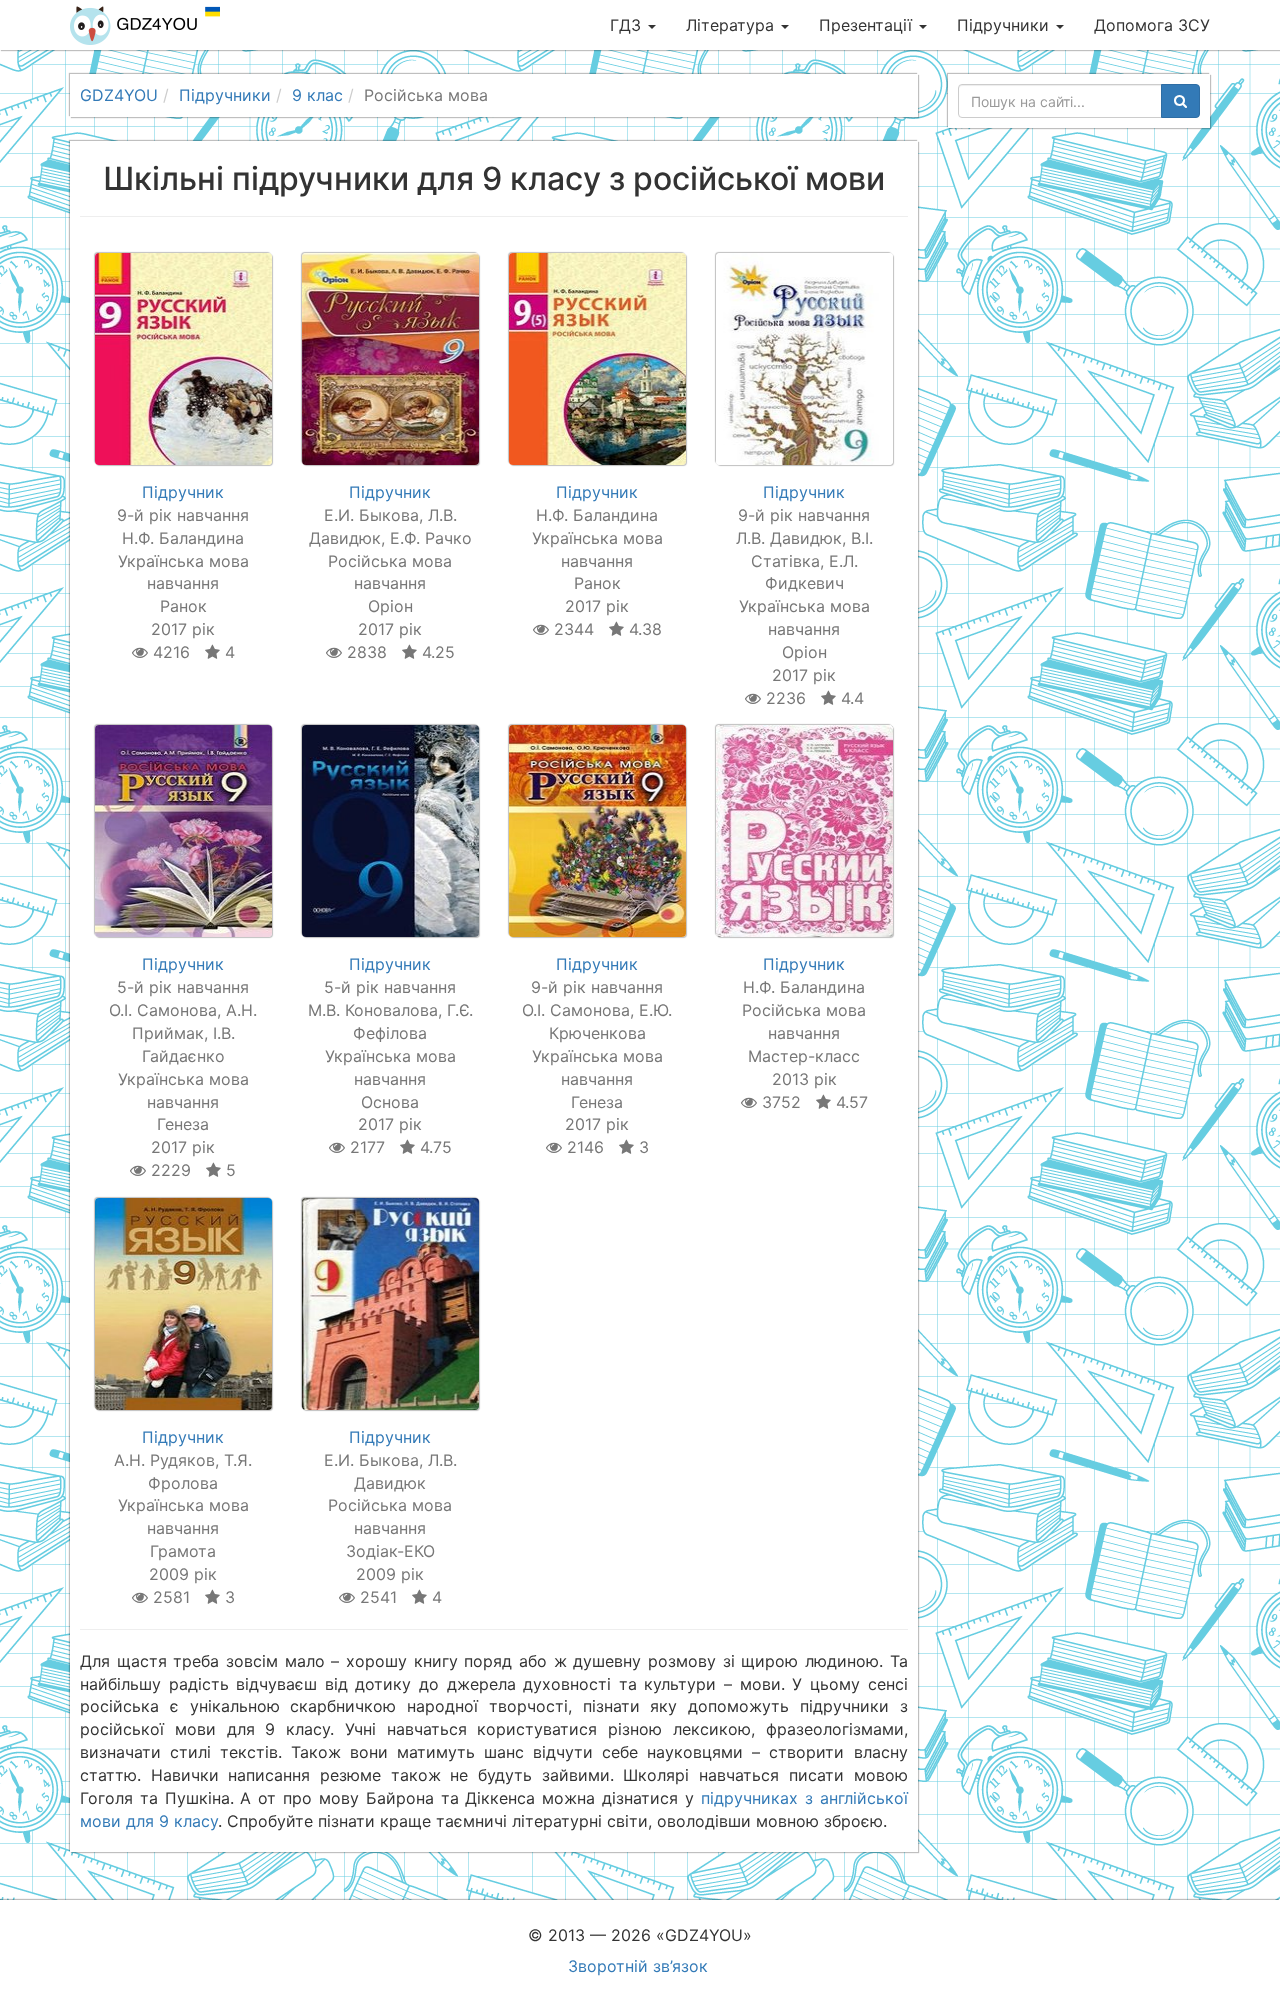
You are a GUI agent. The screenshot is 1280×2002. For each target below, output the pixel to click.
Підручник (183, 492)
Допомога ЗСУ (1152, 25)
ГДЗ (628, 25)
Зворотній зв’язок (638, 1966)
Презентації (868, 25)
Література (732, 25)
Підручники (1005, 25)
